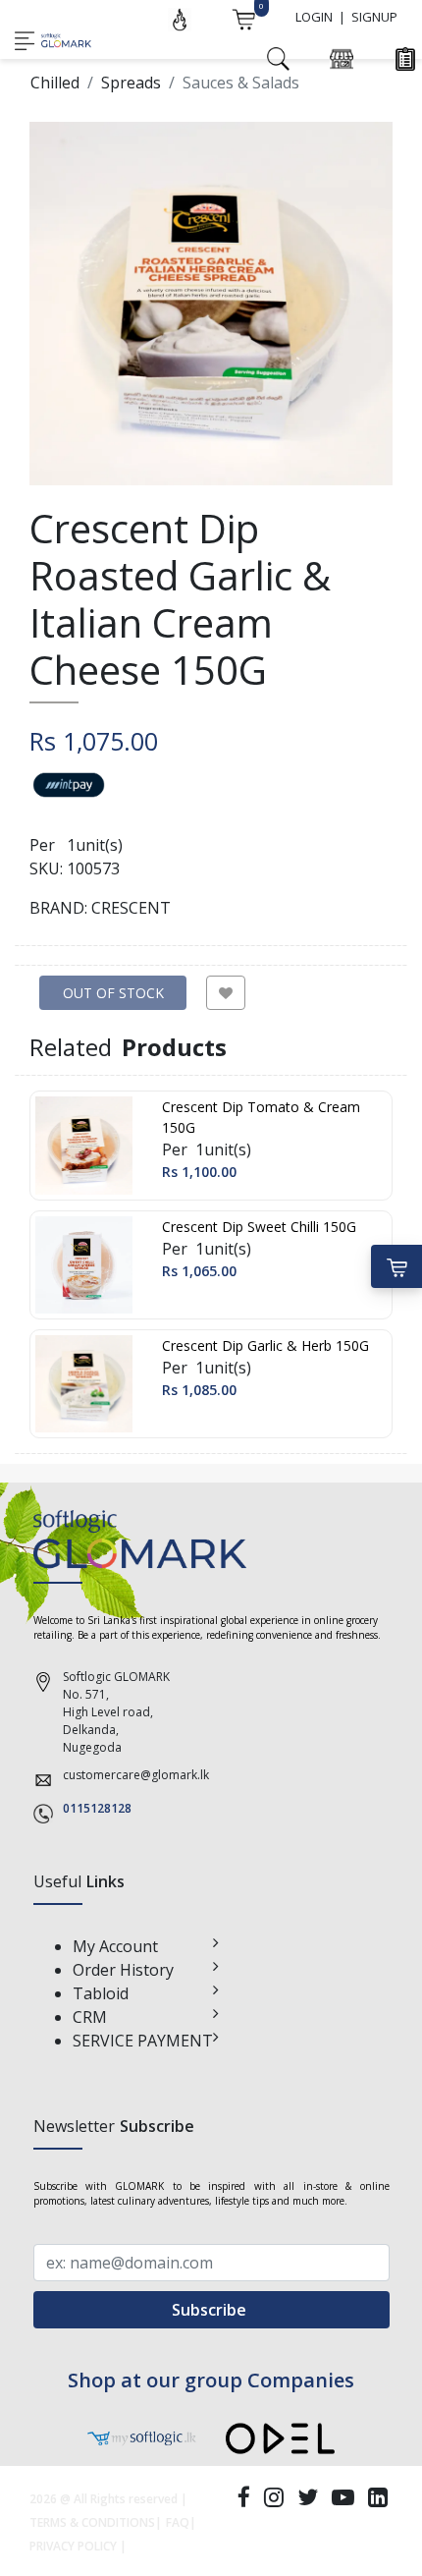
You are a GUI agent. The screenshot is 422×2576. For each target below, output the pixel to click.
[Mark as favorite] (226, 993)
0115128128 (97, 1808)
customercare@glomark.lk (136, 1775)
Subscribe (211, 2310)
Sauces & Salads (241, 83)
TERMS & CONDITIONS (92, 2522)
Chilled (55, 83)
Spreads (131, 83)
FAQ (178, 2522)
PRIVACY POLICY (73, 2546)
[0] (243, 18)
